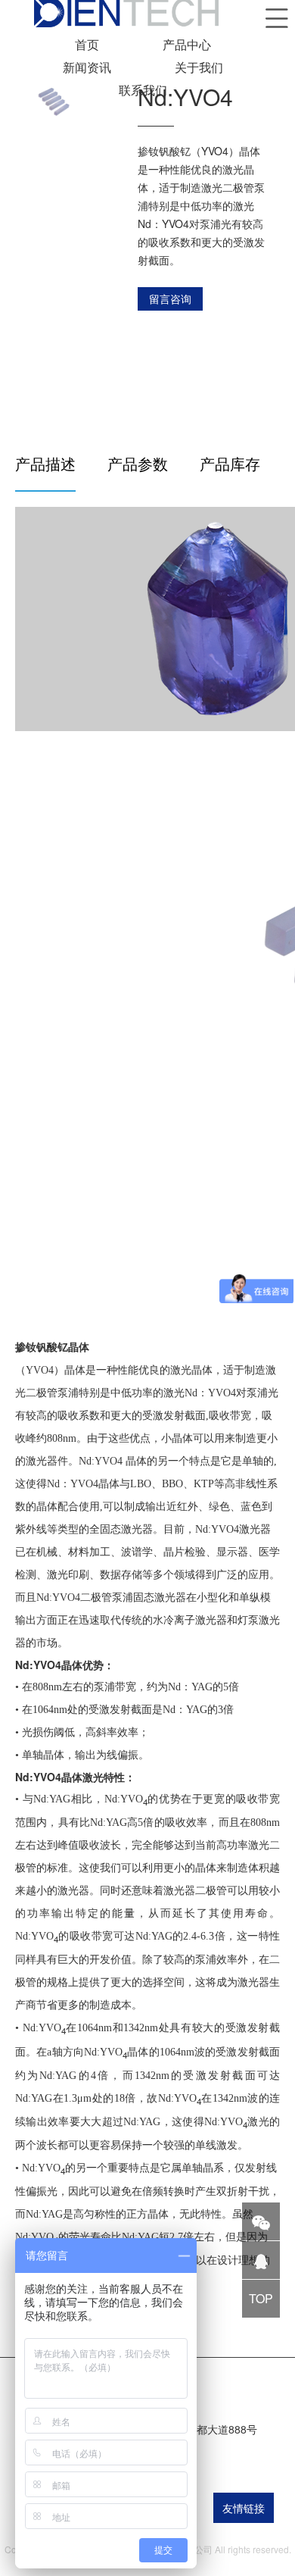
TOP (261, 2298)
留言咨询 (170, 299)
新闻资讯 (87, 67)
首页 (87, 44)
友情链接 (244, 2508)
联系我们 (143, 90)
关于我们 (199, 67)
